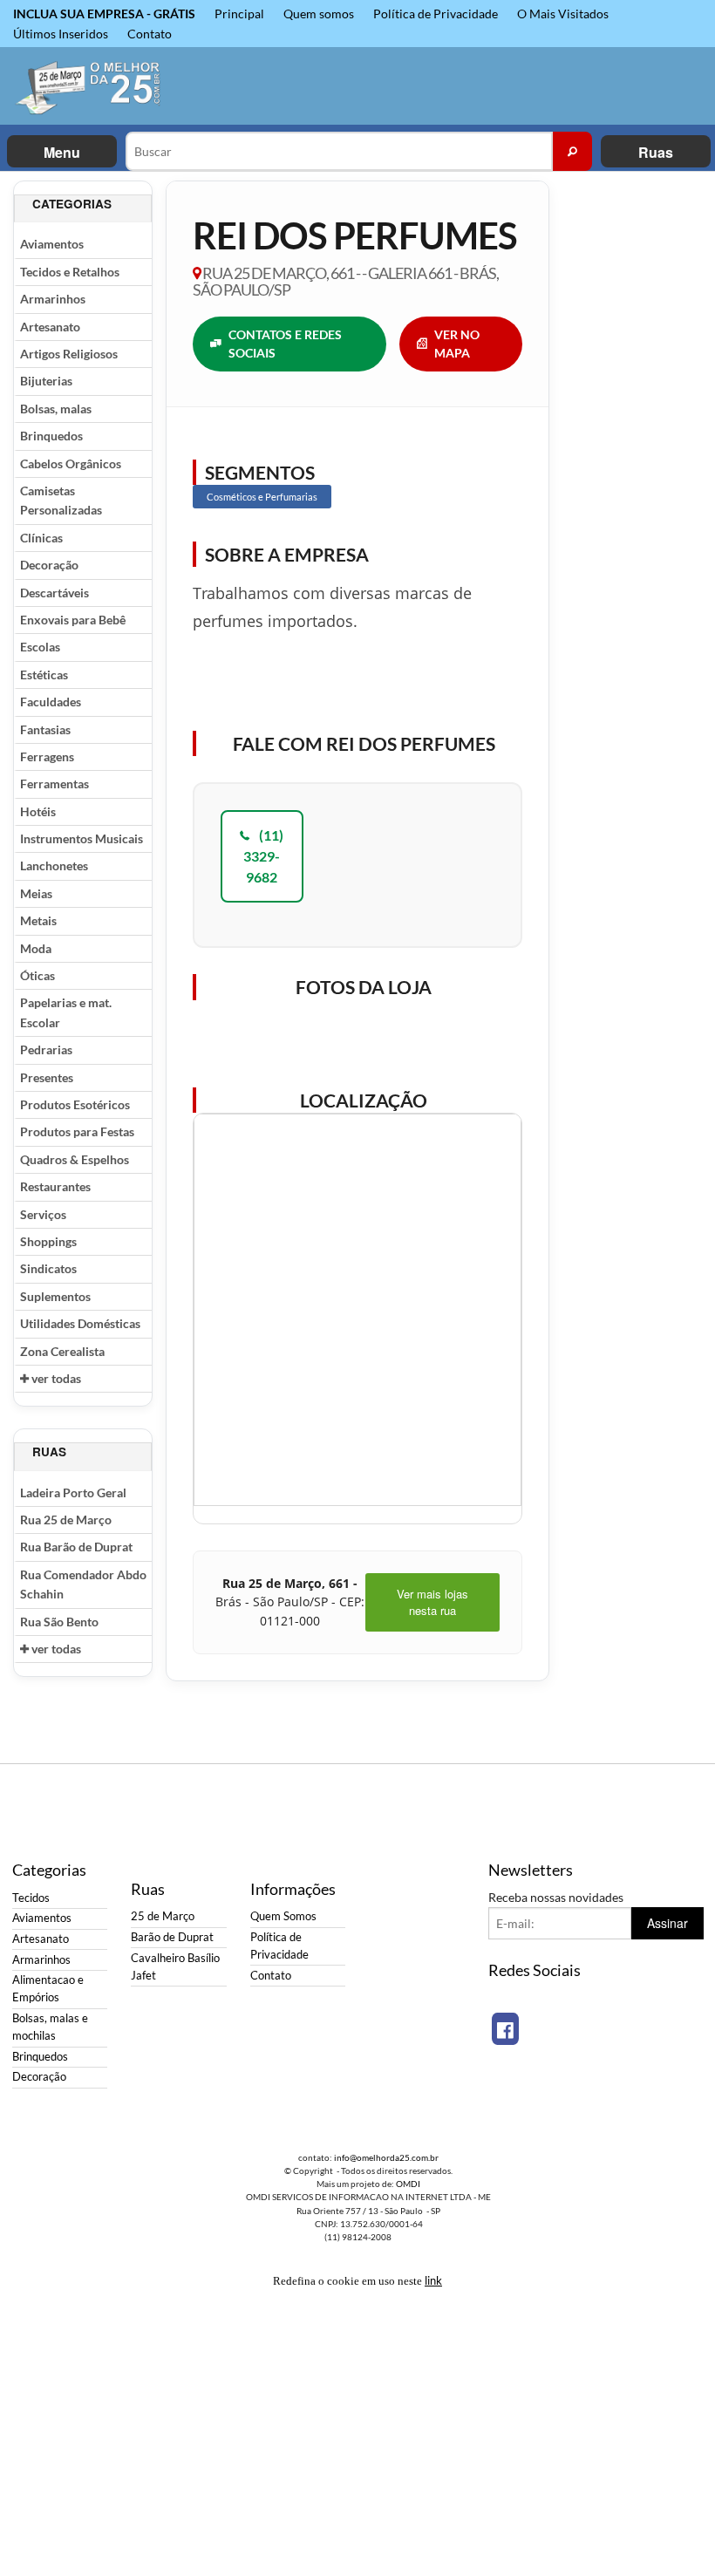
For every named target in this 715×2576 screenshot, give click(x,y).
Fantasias (45, 729)
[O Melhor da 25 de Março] (89, 86)
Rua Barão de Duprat (76, 1547)
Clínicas (41, 538)
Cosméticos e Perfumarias (262, 497)
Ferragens (47, 756)
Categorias (72, 204)
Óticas (37, 975)
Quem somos (319, 14)
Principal (239, 14)
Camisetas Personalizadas (61, 500)
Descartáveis (54, 593)
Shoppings (48, 1241)
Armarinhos (53, 299)
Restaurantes (55, 1186)
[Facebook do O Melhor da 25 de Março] (505, 2029)
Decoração (49, 565)
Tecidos (31, 1898)
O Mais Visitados (563, 14)
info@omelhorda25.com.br (386, 2157)
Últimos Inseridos (61, 34)
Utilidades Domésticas (80, 1323)
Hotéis (38, 811)
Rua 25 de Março (66, 1520)
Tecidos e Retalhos (70, 272)
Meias (36, 893)
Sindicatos (48, 1268)
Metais (38, 920)
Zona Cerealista (62, 1351)
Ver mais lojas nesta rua (432, 1602)
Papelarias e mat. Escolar (66, 1012)
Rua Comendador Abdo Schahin (83, 1584)
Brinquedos (51, 436)
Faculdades (51, 702)
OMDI (408, 2184)
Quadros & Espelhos (75, 1159)
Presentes (47, 1077)
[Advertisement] (632, 442)
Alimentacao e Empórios (48, 1989)
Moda (36, 948)
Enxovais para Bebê (73, 620)
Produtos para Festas (77, 1131)
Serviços (43, 1214)
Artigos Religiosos (69, 354)
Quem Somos (283, 1916)
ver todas (55, 1378)
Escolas (40, 647)
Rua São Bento (59, 1622)
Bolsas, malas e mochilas (50, 2027)
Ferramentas (54, 784)
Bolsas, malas (56, 409)
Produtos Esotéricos (75, 1104)
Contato (150, 34)
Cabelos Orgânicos (71, 463)
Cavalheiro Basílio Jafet (175, 1967)
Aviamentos (52, 244)
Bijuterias (46, 381)
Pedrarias (46, 1049)
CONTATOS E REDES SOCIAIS (285, 344)
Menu (62, 152)
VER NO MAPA (457, 344)
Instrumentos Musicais (82, 838)
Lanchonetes (54, 865)
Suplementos (55, 1296)
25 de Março (163, 1916)
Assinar (667, 1923)
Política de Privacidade (436, 14)
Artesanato (50, 327)
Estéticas (44, 675)
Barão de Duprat (172, 1937)
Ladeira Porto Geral (73, 1492)
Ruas (656, 152)
